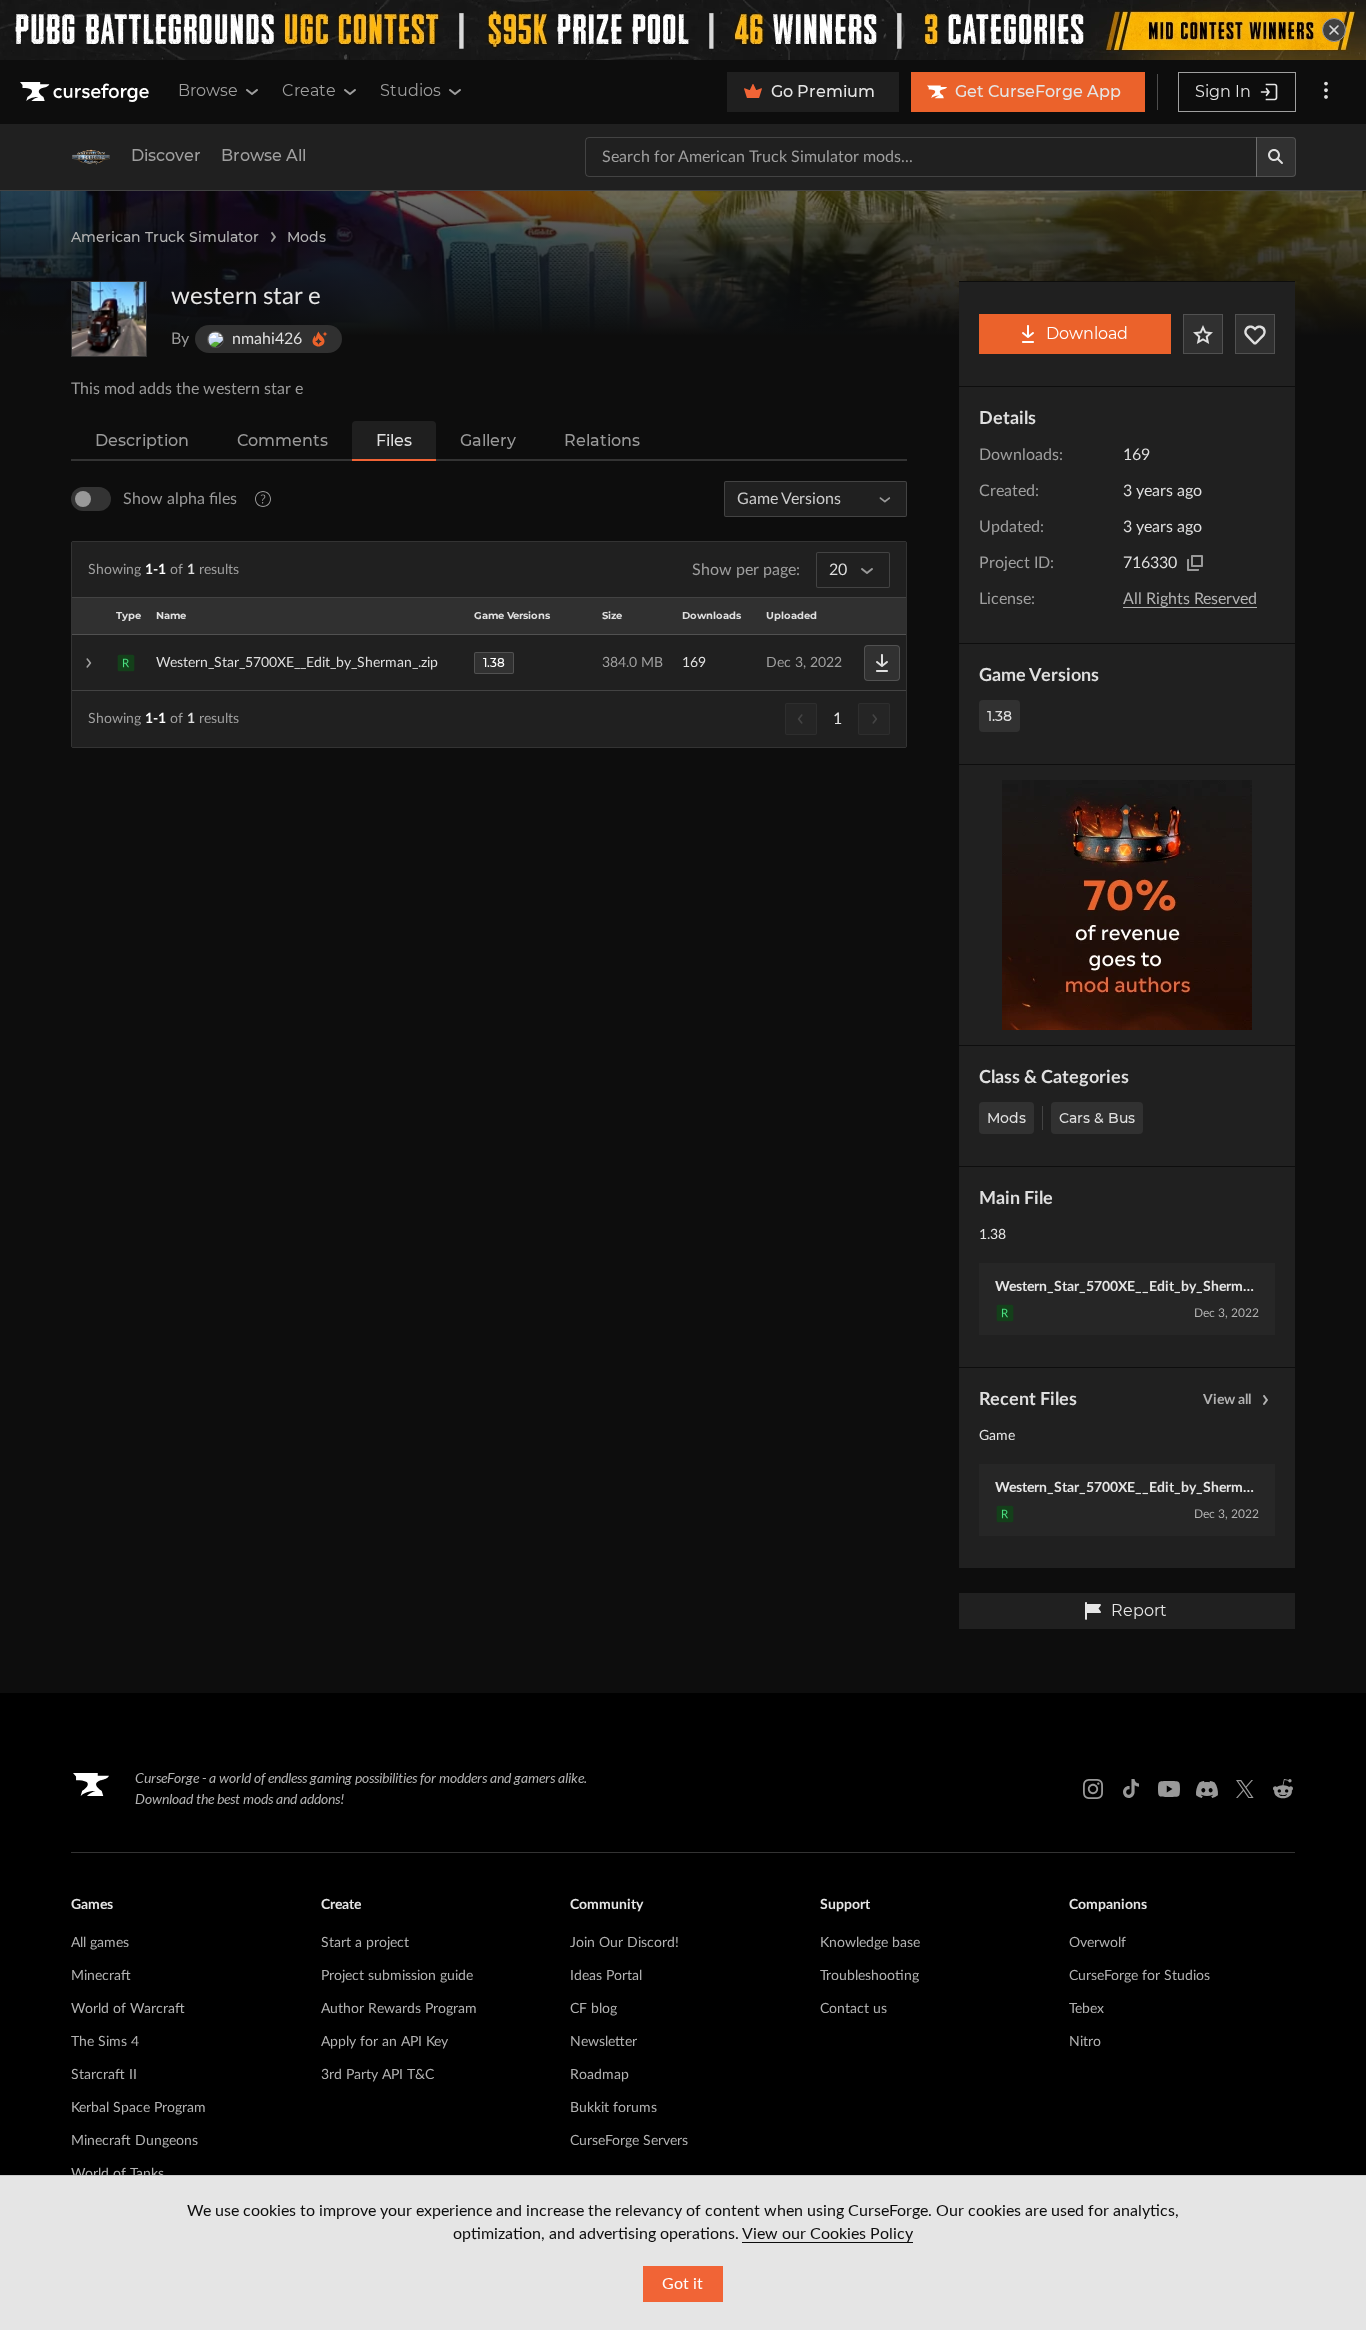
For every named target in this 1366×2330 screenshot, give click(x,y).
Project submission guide (397, 1976)
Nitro (1085, 2042)
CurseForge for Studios (1139, 1976)
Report (1139, 1610)
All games (100, 1943)
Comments (282, 440)
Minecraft (101, 1976)
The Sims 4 (105, 2042)
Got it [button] (682, 2284)
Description (142, 440)
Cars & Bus (1097, 1118)
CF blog (593, 2009)
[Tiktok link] (1131, 1789)
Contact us (853, 2009)
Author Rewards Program (399, 2009)
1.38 (999, 716)
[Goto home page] (87, 92)
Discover (166, 155)
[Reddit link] (1283, 1789)
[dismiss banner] (1334, 30)
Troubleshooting (869, 1976)
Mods (306, 237)
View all (1227, 1400)
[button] (489, 663)
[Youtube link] (1169, 1789)
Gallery (488, 440)
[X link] (1245, 1789)
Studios (410, 90)
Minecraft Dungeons (134, 2141)
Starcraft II (104, 2075)
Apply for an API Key (384, 2042)
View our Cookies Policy (827, 2234)
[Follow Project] (1255, 334)
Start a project (365, 1943)
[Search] (1276, 157)
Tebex (1086, 2009)
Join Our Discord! (624, 1943)
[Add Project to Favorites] (1203, 334)
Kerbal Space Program (138, 2108)
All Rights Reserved (1190, 599)
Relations (602, 440)
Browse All (263, 155)
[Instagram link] (1093, 1789)
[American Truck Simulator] (91, 157)
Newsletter (603, 2042)
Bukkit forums (613, 2108)
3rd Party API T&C (377, 2075)
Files (394, 440)
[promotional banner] (683, 30)
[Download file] (882, 663)
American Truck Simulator (165, 237)
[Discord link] (1207, 1789)
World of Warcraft (128, 2009)
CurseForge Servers (629, 2141)
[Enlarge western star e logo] (109, 319)
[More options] (1326, 92)
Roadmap (599, 2075)
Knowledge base (870, 1943)
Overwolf (1097, 1943)
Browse (208, 90)
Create (309, 90)
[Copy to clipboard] (1195, 563)
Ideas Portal (606, 1976)
